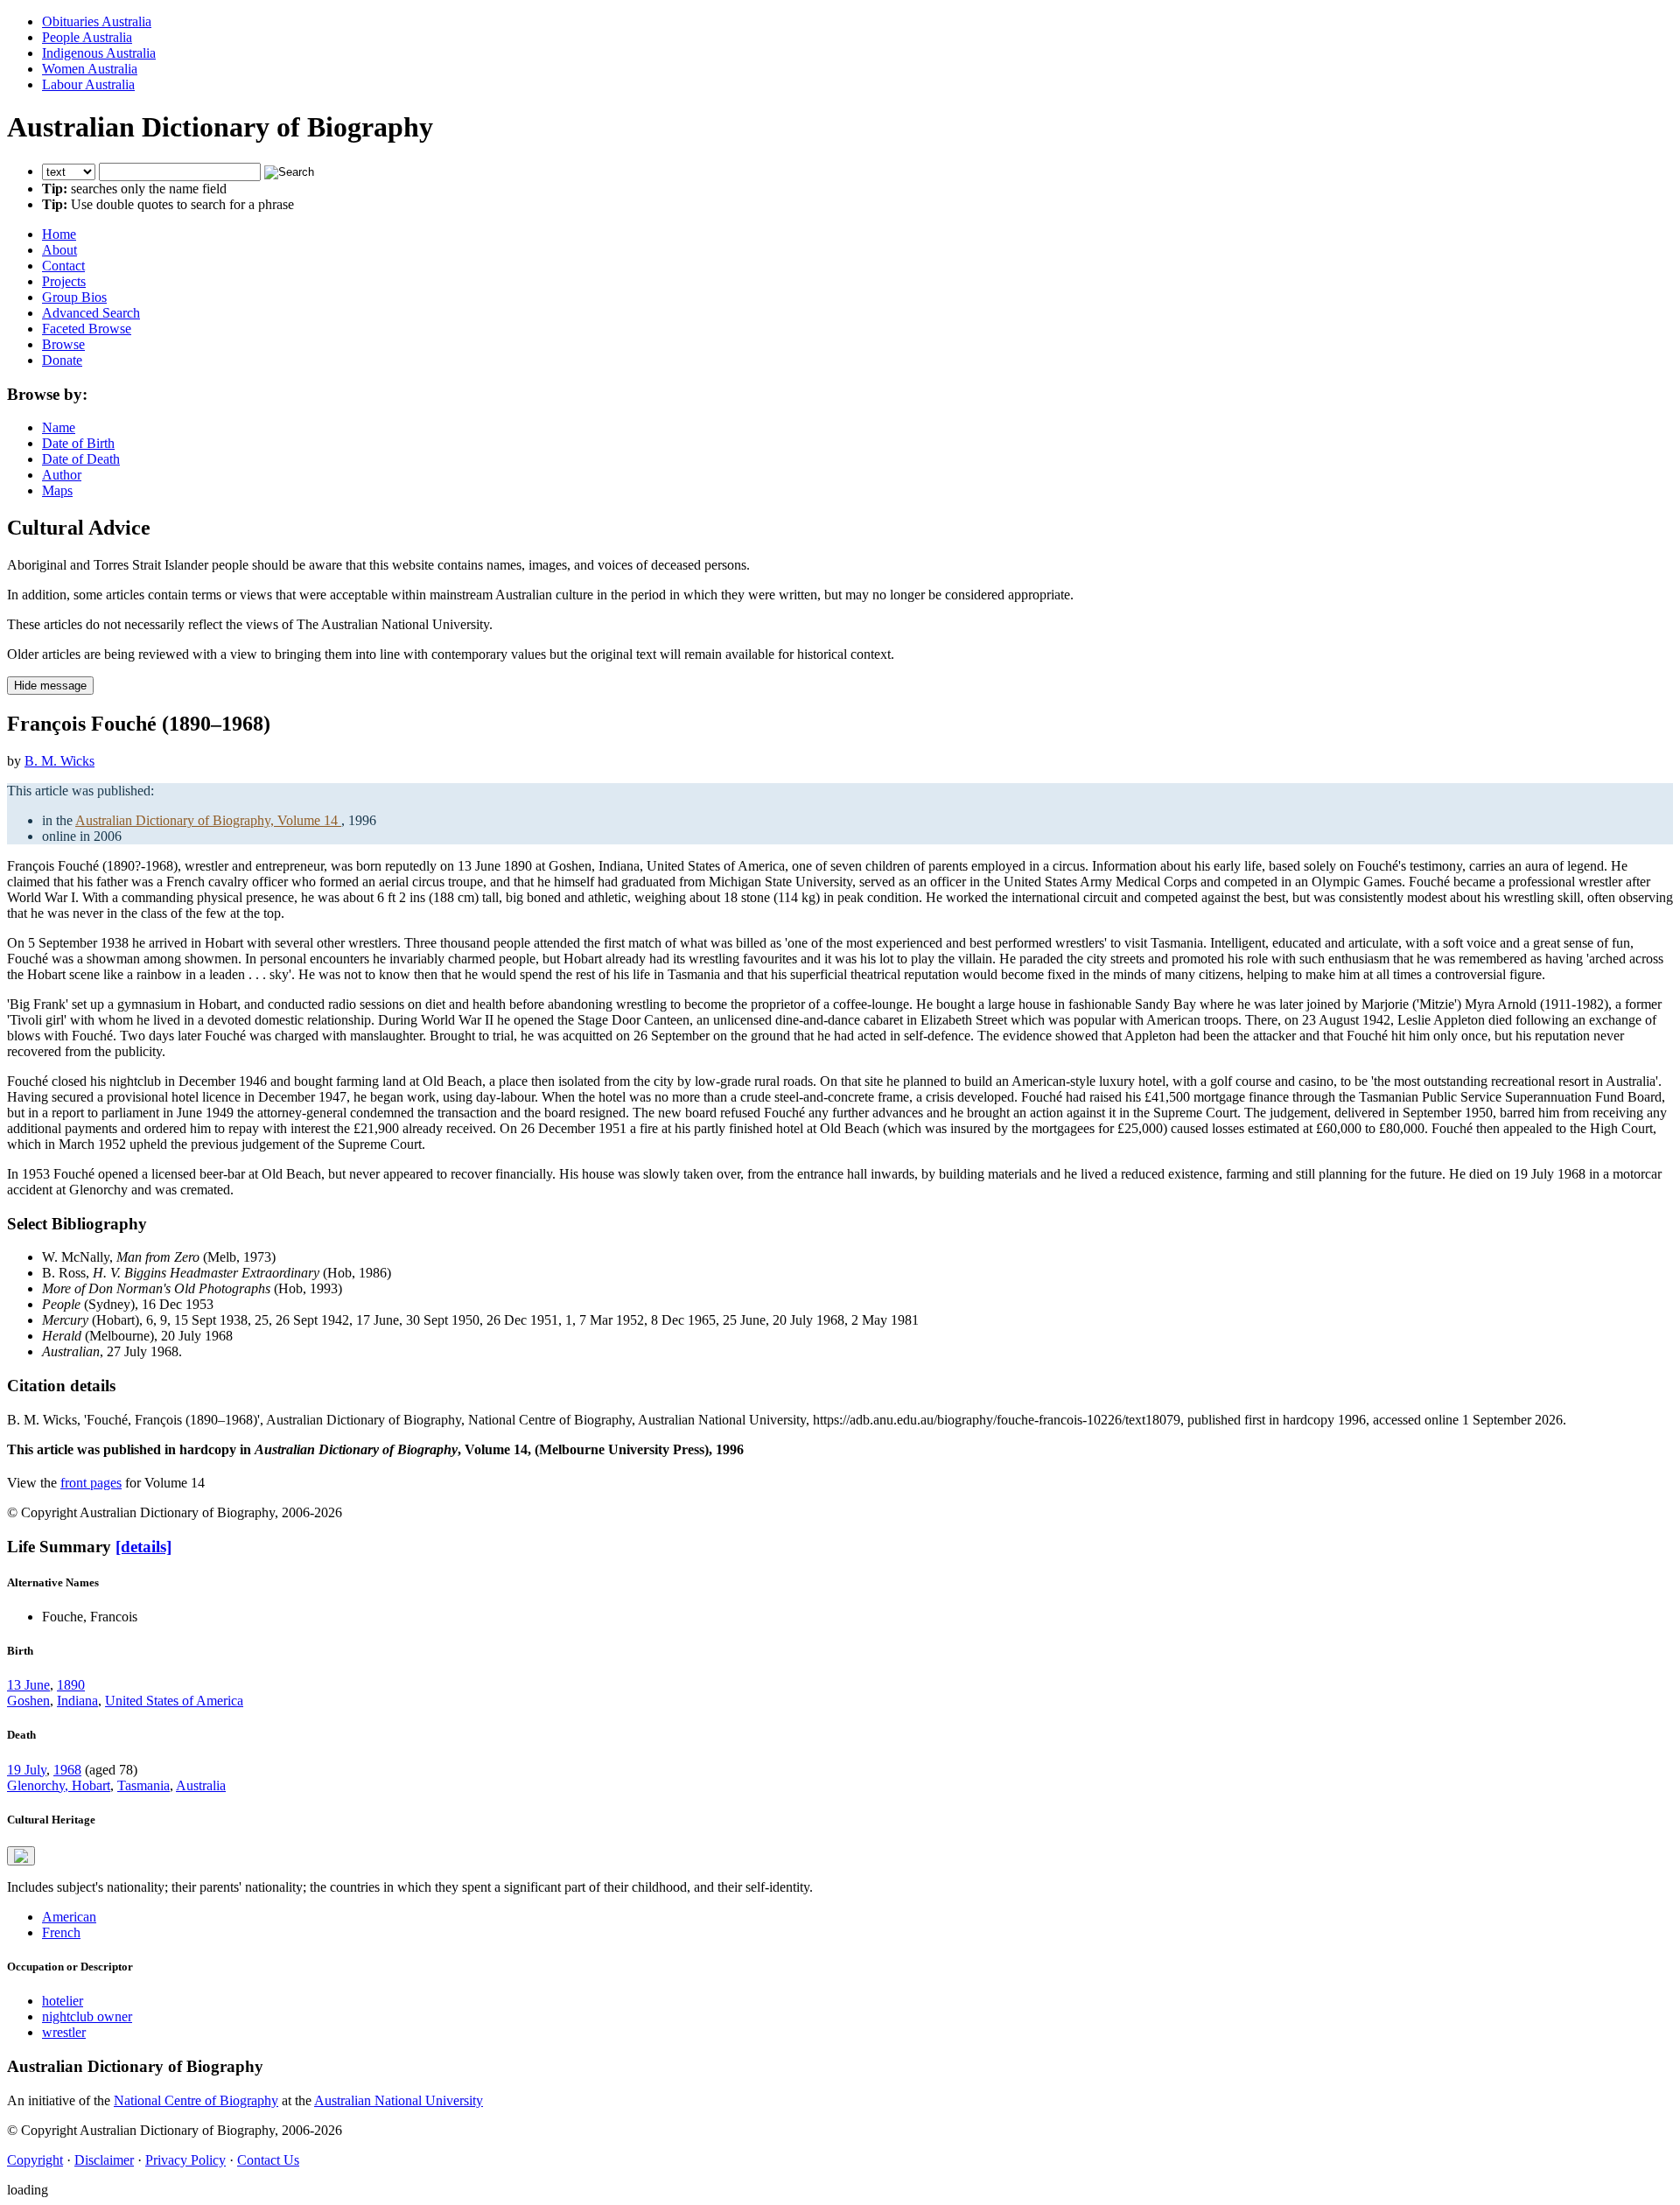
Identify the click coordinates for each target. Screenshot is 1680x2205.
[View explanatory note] (21, 1856)
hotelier (63, 2001)
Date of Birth (78, 443)
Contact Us (268, 2160)
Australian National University (399, 2100)
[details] (143, 1547)
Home (59, 234)
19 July (27, 1770)
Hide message (50, 686)
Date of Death (81, 459)
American (69, 1917)
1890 (71, 1685)
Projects (64, 281)
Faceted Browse (87, 329)
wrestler (64, 2032)
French (61, 1932)
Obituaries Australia (97, 21)
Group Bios (74, 297)
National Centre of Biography (196, 2100)
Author (62, 475)
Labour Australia (88, 84)
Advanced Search (91, 313)
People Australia (87, 37)
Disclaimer (104, 2160)
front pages (91, 1483)
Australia (201, 1785)
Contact (63, 266)
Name (59, 427)
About (59, 250)
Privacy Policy (185, 2160)
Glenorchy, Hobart (59, 1785)
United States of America (174, 1701)
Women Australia (90, 69)
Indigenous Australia (99, 53)
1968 (67, 1770)
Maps (57, 490)
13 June (28, 1685)
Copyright (35, 2160)
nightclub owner (87, 2016)
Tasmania (143, 1785)
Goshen (28, 1701)
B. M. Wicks (59, 761)
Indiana (77, 1701)
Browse (63, 344)
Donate (62, 360)
